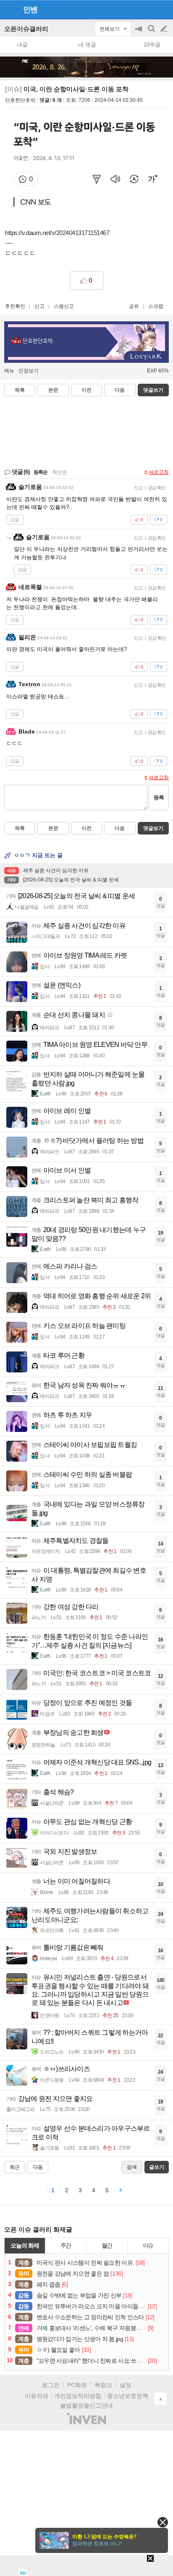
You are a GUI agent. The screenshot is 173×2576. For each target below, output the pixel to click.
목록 (20, 390)
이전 (86, 390)
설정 (126, 2385)
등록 (159, 797)
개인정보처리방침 (78, 2396)
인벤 (30, 10)
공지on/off (139, 33)
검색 (152, 33)
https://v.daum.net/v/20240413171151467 (57, 233)
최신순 (60, 472)
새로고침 (159, 472)
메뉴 (9, 371)
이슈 (148, 2245)
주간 (66, 2245)
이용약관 (37, 2396)
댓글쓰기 (153, 390)
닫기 (163, 2522)
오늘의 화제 (25, 2245)
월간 (107, 2245)
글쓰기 (165, 29)
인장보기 (29, 371)
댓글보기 (153, 828)
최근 (15, 2167)
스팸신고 (64, 306)
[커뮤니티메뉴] (9, 9)
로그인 (51, 2385)
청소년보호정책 (128, 2396)
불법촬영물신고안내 (86, 2405)
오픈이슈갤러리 (26, 29)
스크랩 (156, 306)
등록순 (41, 472)
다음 (120, 390)
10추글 (152, 45)
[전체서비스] (163, 9)
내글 (22, 45)
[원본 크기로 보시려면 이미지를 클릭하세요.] (86, 165)
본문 (53, 390)
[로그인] (148, 9)
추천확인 (15, 306)
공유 (134, 306)
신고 (39, 306)
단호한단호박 (20, 100)
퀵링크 (103, 2385)
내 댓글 (87, 45)
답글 (15, 519)
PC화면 (77, 2385)
